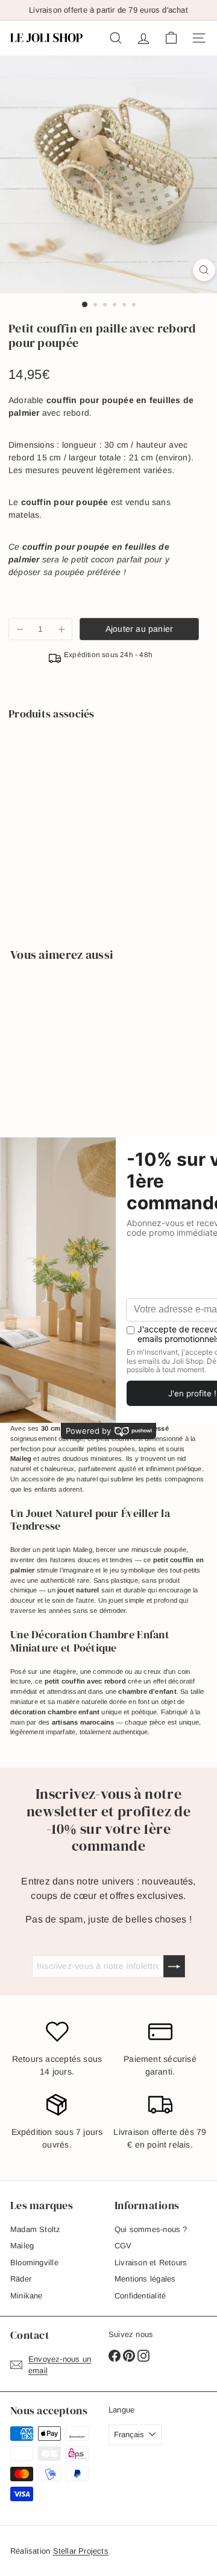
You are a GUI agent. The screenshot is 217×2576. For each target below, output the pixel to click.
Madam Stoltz (36, 2229)
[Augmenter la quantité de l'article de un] (61, 629)
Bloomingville (34, 2263)
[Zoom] (204, 270)
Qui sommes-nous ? (151, 2229)
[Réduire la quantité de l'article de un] (20, 629)
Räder (21, 2279)
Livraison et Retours (151, 2263)
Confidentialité (140, 2296)
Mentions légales (145, 2279)
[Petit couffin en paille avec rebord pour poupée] (104, 766)
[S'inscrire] (174, 1966)
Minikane (27, 2296)
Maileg (22, 2246)
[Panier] (171, 38)
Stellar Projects (81, 2551)
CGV (123, 2246)
